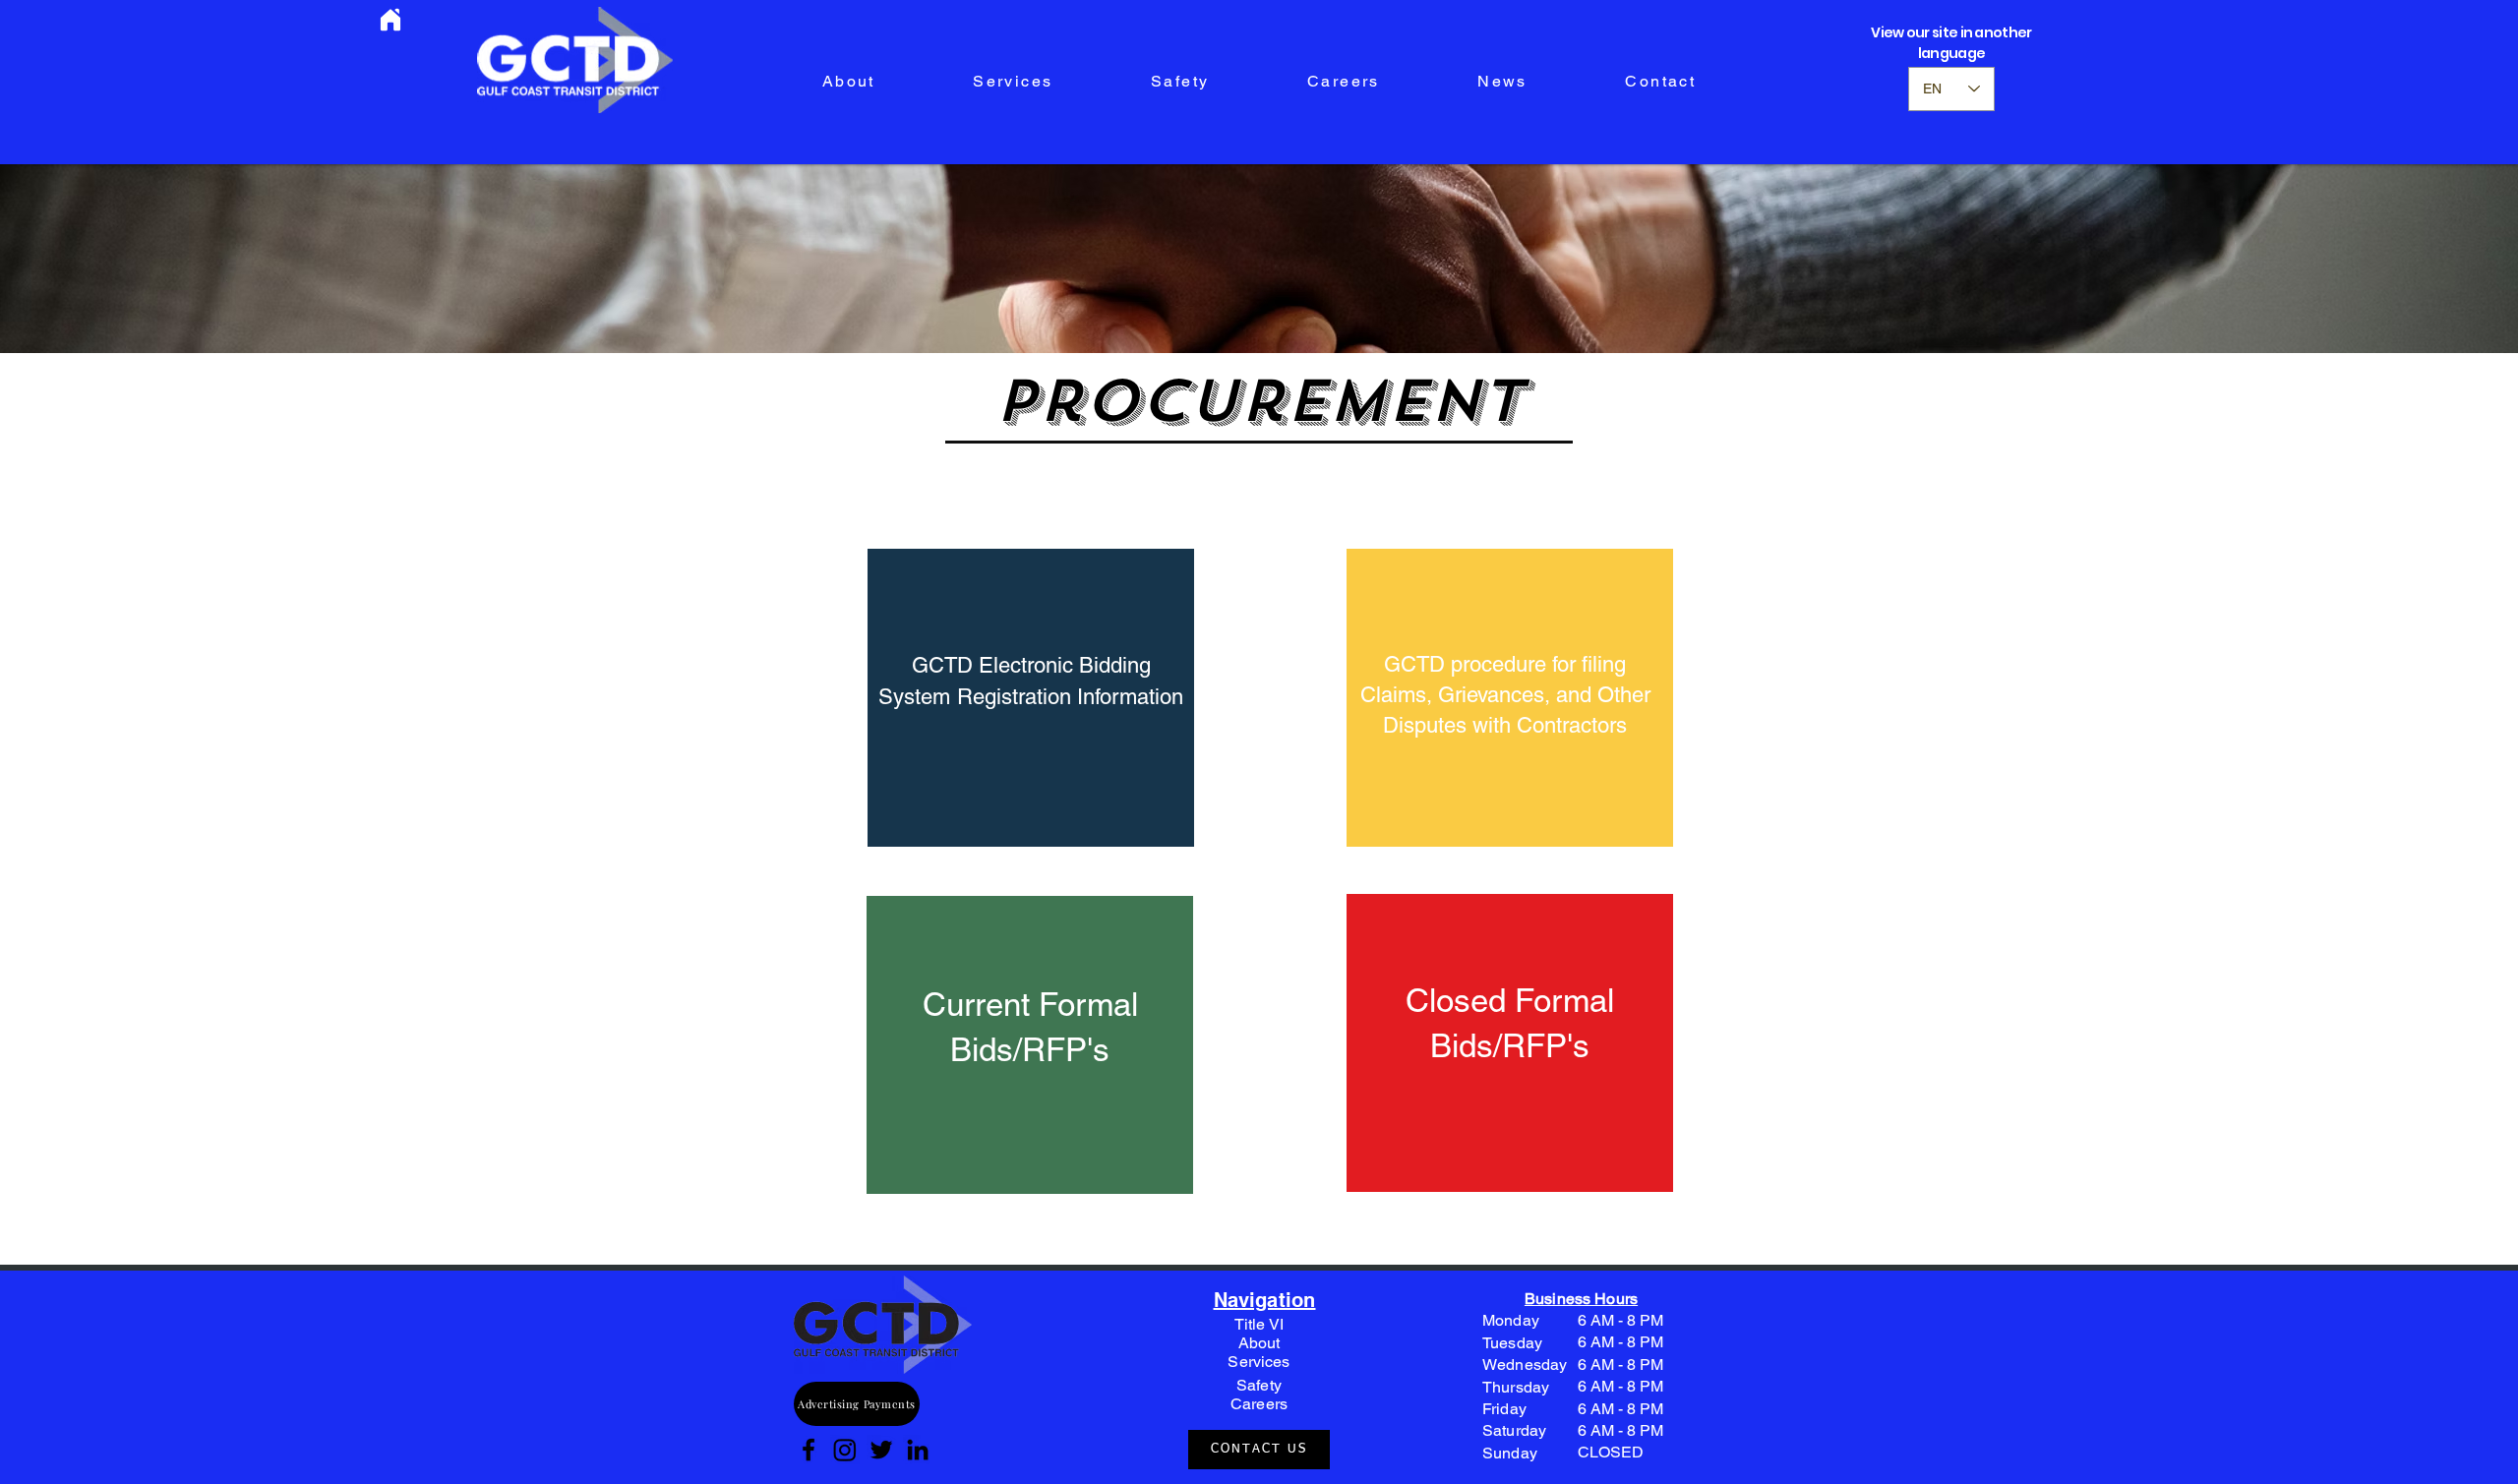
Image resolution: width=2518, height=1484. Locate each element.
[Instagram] (845, 1450)
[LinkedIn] (918, 1450)
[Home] (390, 20)
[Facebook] (809, 1450)
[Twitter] (881, 1450)
